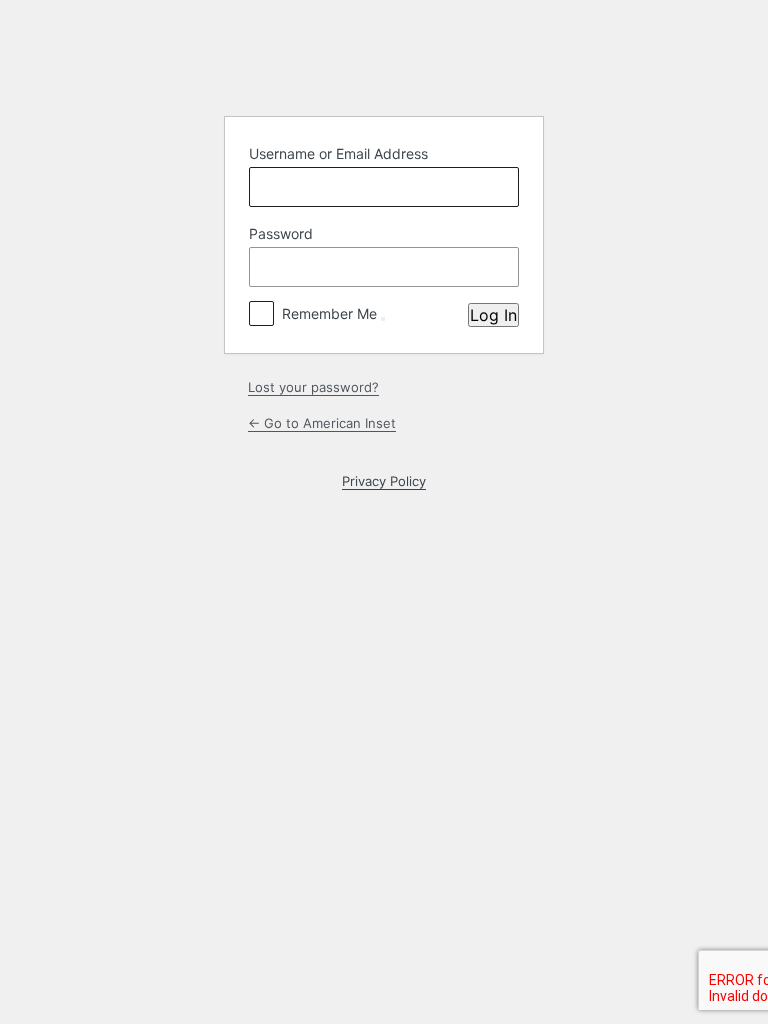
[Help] (383, 319)
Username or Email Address (338, 153)
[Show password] (499, 267)
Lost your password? (313, 387)
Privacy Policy (384, 481)
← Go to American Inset (322, 423)
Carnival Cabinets (384, 65)
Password (281, 233)
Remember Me (329, 313)
